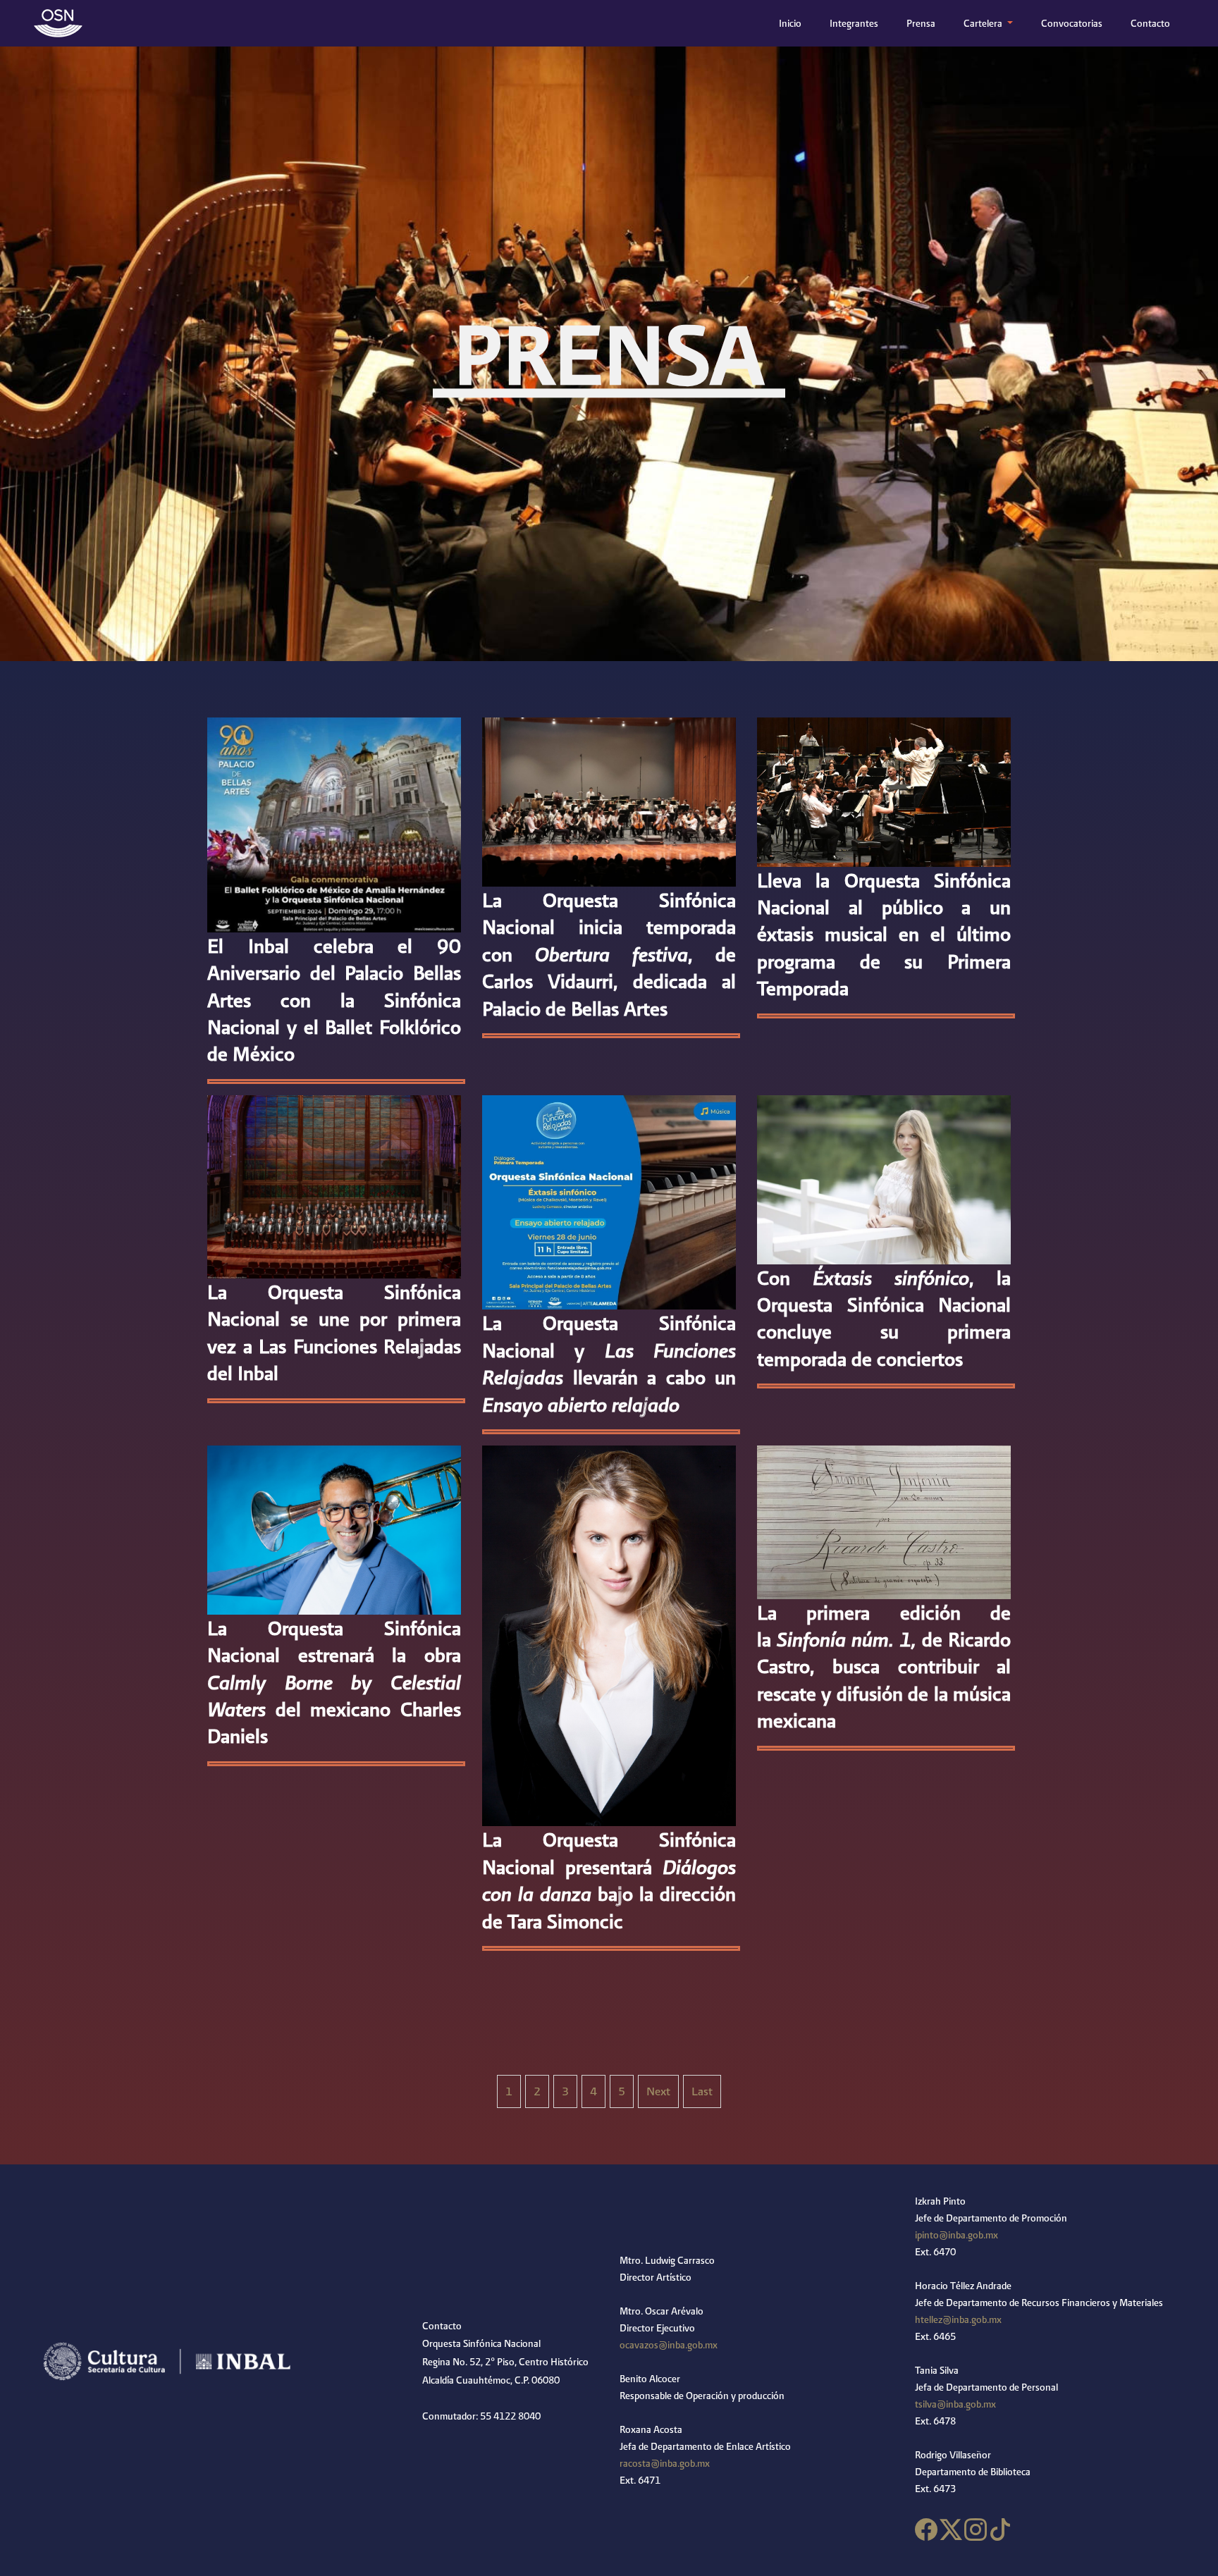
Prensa (921, 23)
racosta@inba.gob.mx (665, 2463)
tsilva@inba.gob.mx (955, 2404)
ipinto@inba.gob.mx (956, 2235)
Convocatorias (1072, 23)
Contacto (1150, 23)
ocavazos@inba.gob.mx (669, 2345)
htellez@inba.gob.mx (958, 2319)
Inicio (793, 23)
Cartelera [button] (984, 23)
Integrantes (854, 23)
